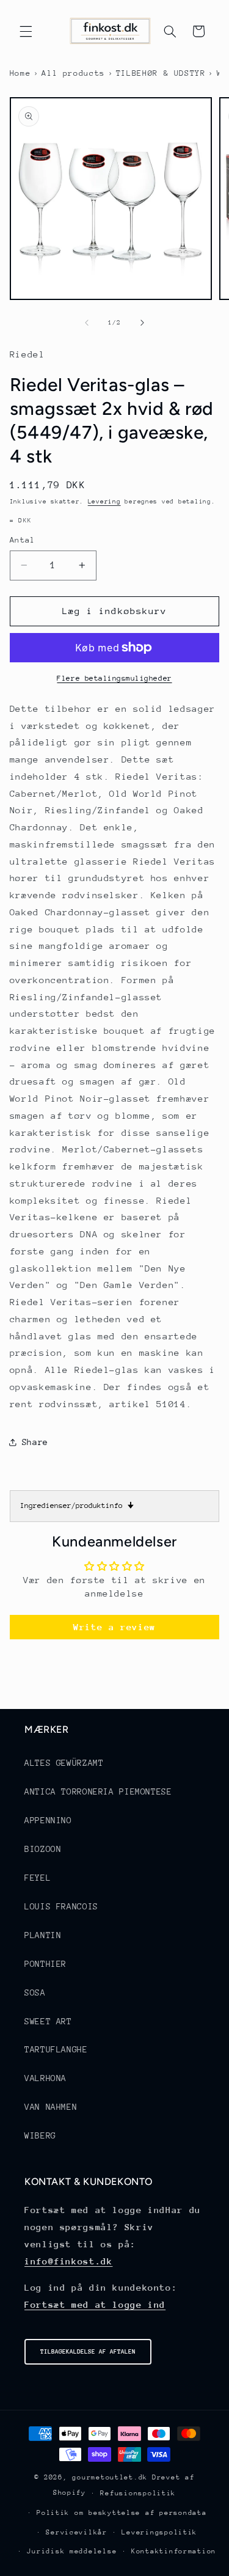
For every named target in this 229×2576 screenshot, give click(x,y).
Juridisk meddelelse (72, 2551)
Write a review (114, 1627)
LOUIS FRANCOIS (61, 1906)
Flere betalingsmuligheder (114, 678)
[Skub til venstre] (87, 323)
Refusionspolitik (138, 2493)
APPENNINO (48, 1820)
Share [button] (35, 1442)
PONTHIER (45, 1964)
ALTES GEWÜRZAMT (64, 1763)
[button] (26, 31)
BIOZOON (43, 1849)
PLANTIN (43, 1935)
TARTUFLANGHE (56, 2049)
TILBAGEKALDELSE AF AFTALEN (88, 2352)
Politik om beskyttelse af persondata (122, 2513)
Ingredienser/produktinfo (77, 1506)
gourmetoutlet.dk (110, 2477)
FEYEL (38, 1878)
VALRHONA (45, 2078)
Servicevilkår (77, 2532)
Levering (104, 502)
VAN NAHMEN (51, 2107)
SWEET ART (48, 2021)
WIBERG (40, 2135)
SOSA (35, 1992)
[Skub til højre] (142, 323)
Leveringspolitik (159, 2532)
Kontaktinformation (174, 2551)
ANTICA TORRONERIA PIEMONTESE (98, 1791)
